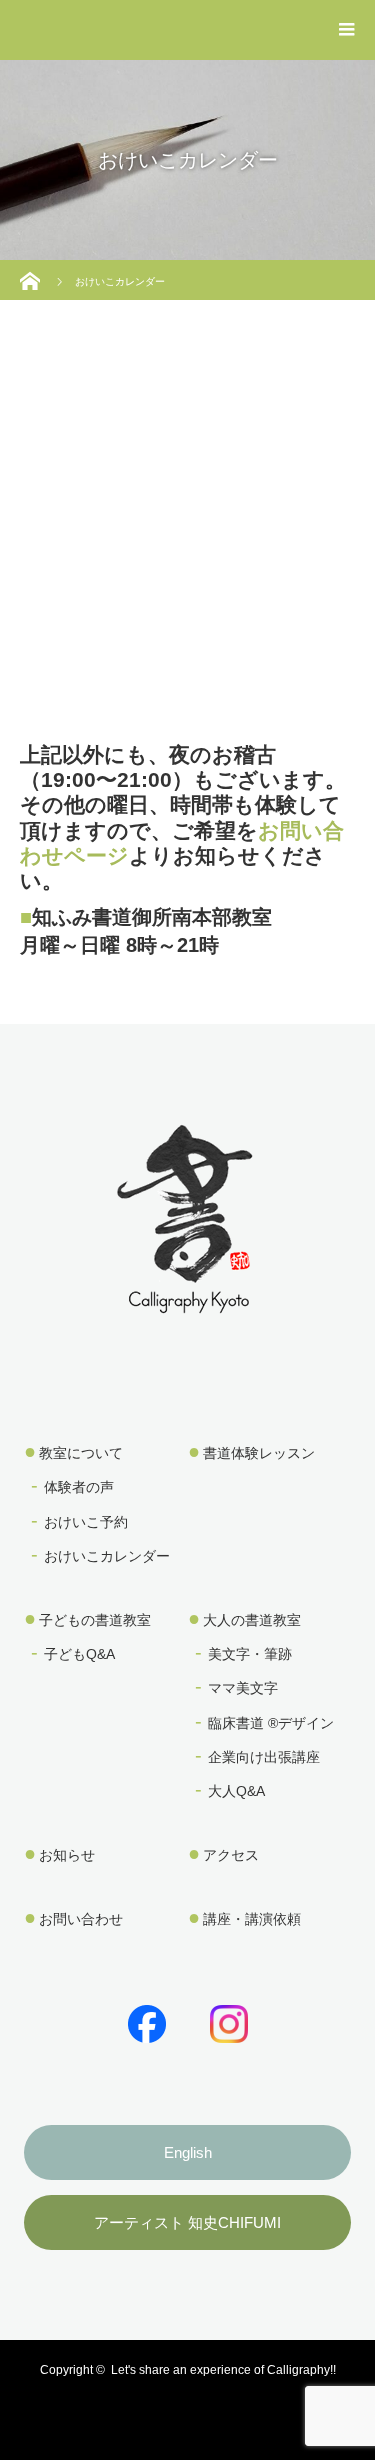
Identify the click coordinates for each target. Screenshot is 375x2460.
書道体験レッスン (259, 1453)
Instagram (225, 2020)
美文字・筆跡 (250, 1654)
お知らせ (67, 1855)
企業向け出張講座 (264, 1757)
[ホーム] (32, 267)
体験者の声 (79, 1487)
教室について (81, 1453)
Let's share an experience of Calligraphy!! (223, 2370)
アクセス (231, 1855)
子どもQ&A (79, 1654)
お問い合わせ (81, 1919)
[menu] (347, 30)
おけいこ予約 (86, 1522)
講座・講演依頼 (252, 1919)
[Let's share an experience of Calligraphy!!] (188, 1300)
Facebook (143, 2020)
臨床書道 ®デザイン (271, 1723)
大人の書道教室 (252, 1620)
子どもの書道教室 (95, 1620)
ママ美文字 (243, 1688)
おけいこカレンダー (107, 1556)
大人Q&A (236, 1791)
